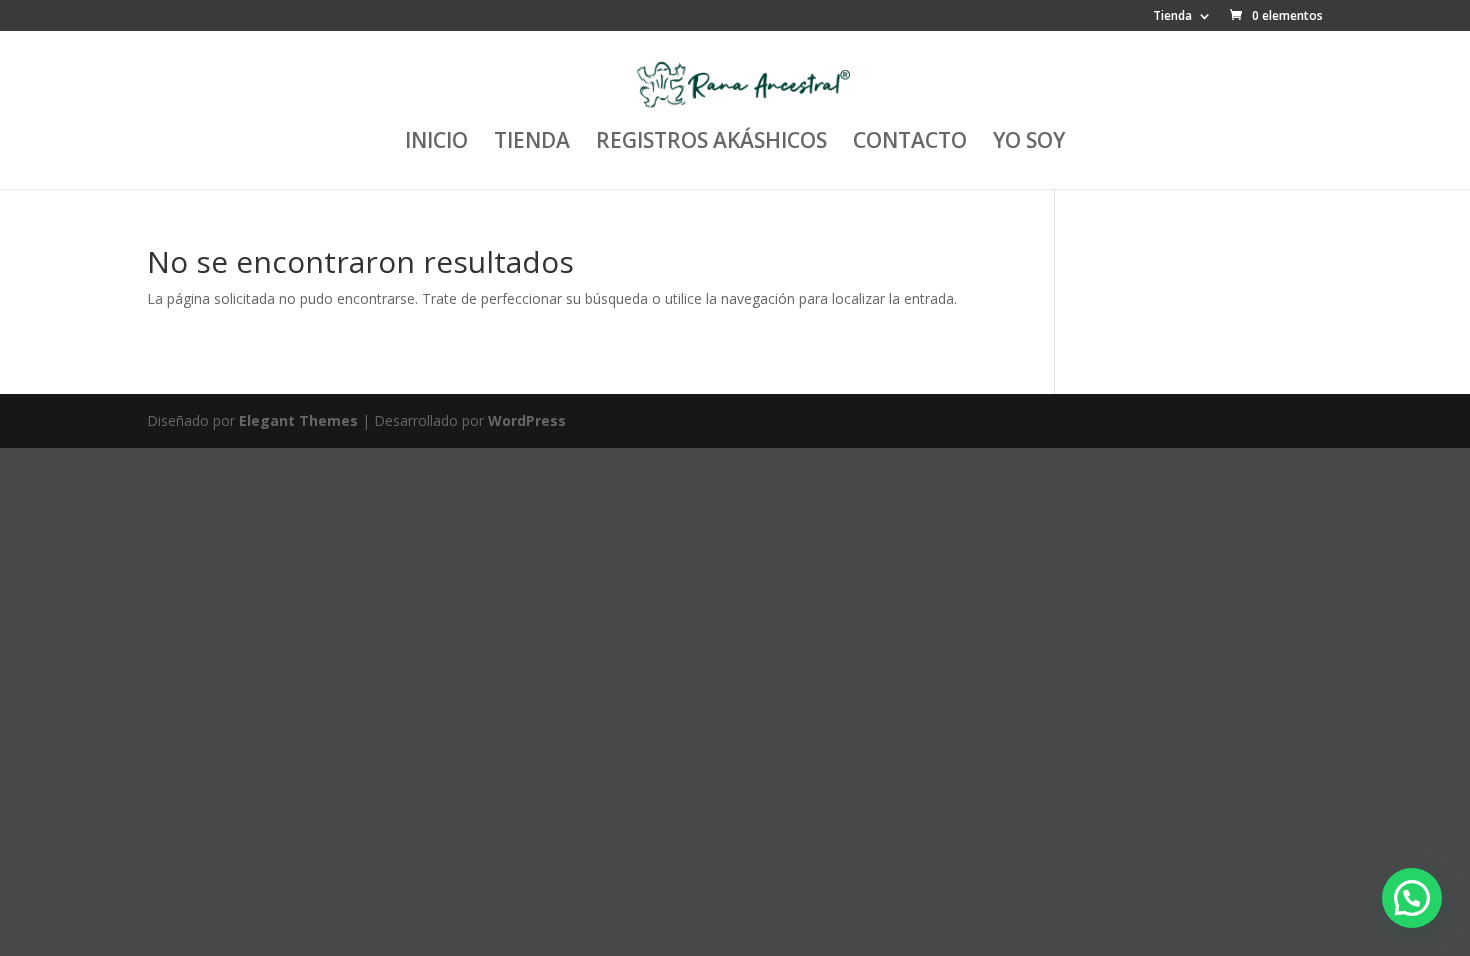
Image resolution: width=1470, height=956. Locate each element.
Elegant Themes (298, 420)
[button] (1412, 898)
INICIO (436, 143)
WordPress (527, 420)
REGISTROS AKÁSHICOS (711, 143)
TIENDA (532, 143)
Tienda (1172, 17)
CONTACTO (910, 143)
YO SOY (1029, 143)
